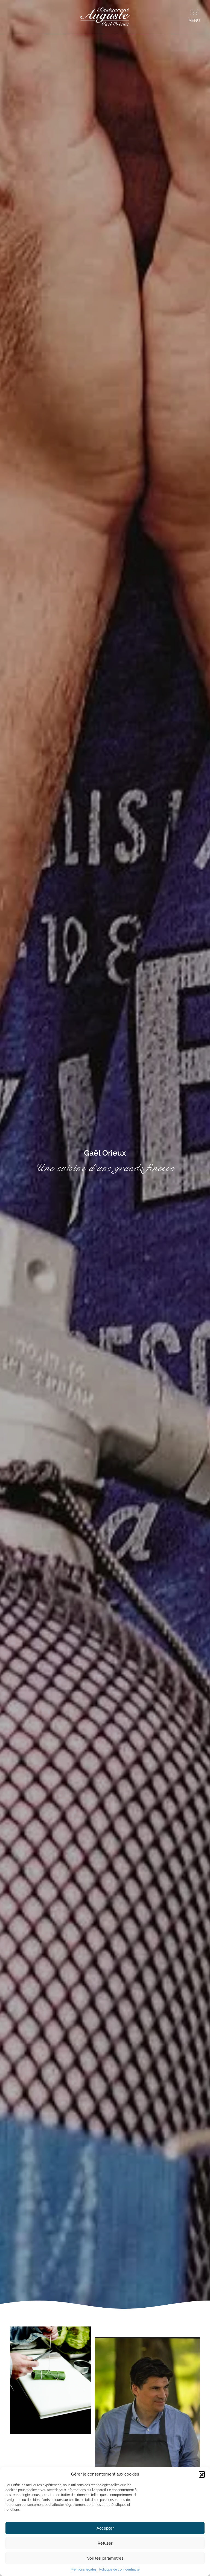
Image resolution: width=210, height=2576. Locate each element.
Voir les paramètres (105, 2558)
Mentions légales (84, 2569)
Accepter (105, 2528)
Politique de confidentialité (119, 2569)
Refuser (105, 2543)
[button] (202, 2474)
